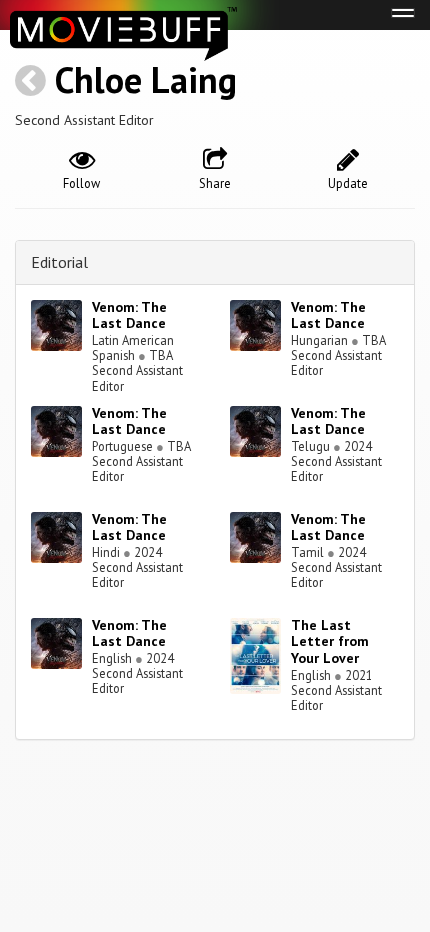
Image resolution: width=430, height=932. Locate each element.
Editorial (59, 262)
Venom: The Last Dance (129, 315)
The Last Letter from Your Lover (330, 642)
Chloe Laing (146, 79)
